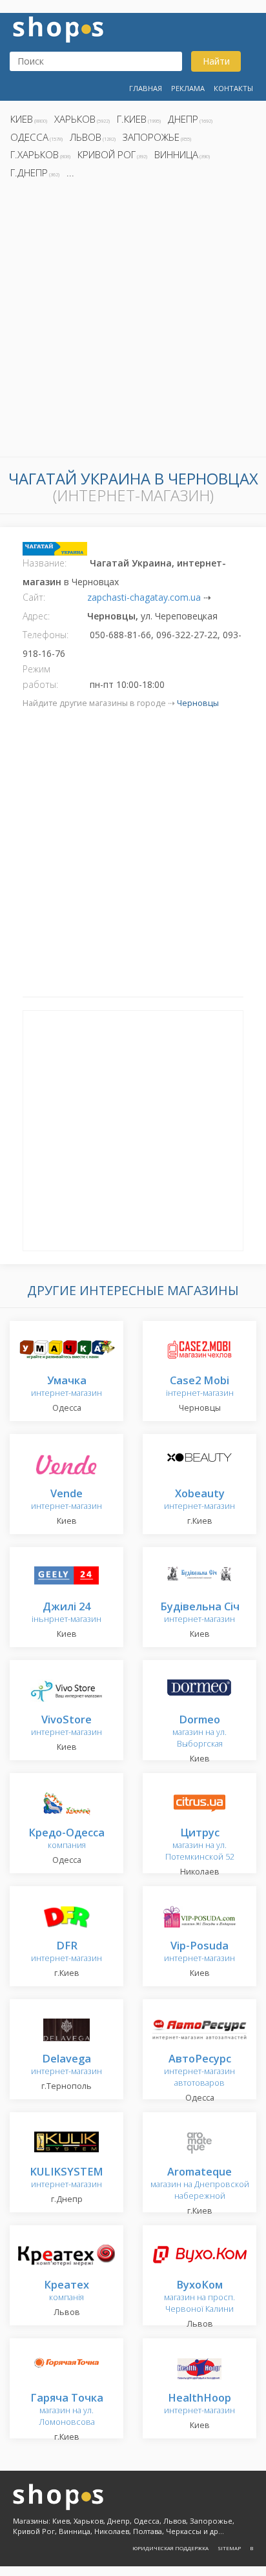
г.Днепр (29, 172)
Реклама (188, 88)
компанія (66, 2291)
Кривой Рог (107, 154)
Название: (45, 563)
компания (66, 1839)
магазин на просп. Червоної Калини (200, 2297)
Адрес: (36, 616)
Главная (146, 88)
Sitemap (229, 2548)
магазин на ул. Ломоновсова (67, 2410)
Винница (176, 154)
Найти (216, 61)
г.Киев (132, 119)
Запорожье (151, 137)
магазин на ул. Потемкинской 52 (200, 1845)
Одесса (29, 137)
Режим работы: (40, 677)
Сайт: (34, 597)
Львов (86, 137)
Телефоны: (46, 635)
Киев (22, 119)
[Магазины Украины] (58, 28)
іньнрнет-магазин (66, 1613)
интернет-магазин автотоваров (200, 2071)
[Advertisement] (133, 322)
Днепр (183, 119)
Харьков (75, 119)
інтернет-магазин (200, 1387)
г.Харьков (35, 154)
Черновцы (198, 703)
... (70, 172)
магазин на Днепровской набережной (200, 2184)
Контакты (233, 88)
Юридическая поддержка (170, 2548)
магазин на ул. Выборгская (200, 1732)
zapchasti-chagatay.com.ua (144, 597)
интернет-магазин (66, 1387)
